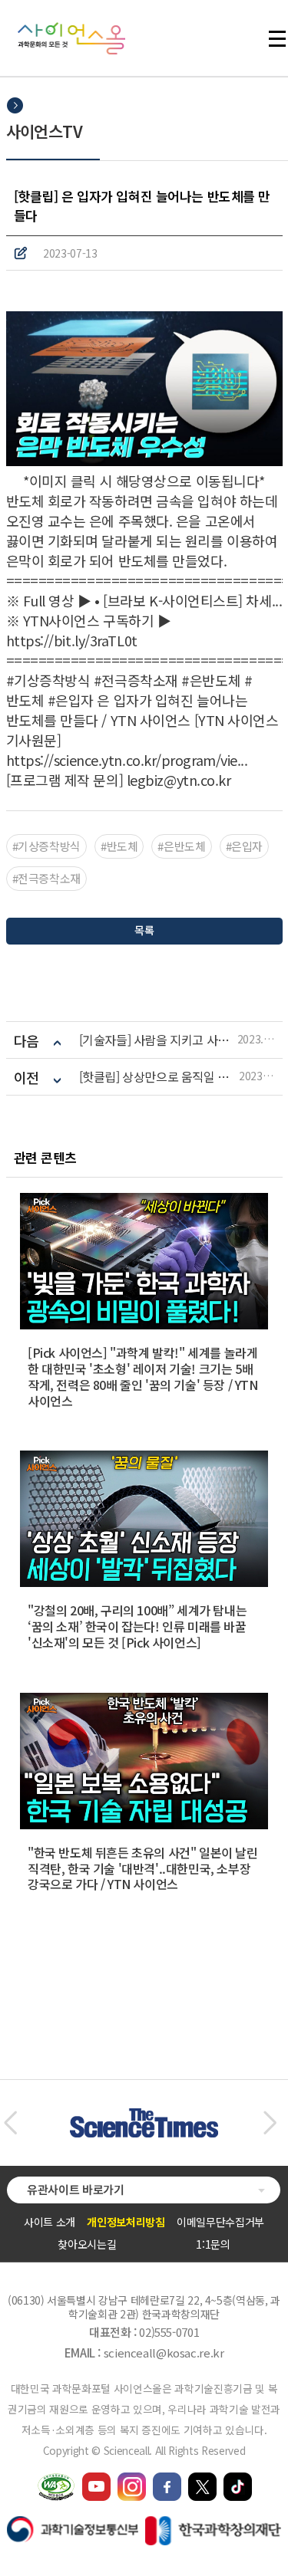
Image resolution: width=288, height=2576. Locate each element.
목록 (144, 930)
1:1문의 (213, 2244)
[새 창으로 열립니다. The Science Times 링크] (144, 2116)
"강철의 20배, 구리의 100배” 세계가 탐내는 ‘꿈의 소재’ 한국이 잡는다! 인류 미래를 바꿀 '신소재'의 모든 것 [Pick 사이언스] (137, 1626)
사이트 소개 (50, 2222)
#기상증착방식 (46, 846)
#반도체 (119, 846)
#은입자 (245, 846)
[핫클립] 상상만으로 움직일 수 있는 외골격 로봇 (159, 1077)
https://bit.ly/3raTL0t (72, 640)
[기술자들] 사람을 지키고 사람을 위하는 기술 (158, 1040)
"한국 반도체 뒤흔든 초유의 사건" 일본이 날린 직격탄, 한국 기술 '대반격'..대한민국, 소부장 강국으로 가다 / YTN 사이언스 (143, 1868)
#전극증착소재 (46, 878)
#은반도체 (181, 846)
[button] (10, 2123)
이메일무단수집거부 (220, 2222)
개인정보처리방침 (126, 2222)
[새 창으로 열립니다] (96, 2479)
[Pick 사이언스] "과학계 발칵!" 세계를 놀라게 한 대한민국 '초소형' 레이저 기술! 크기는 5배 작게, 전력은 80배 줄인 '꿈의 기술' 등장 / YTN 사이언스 (143, 1376)
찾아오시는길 (87, 2244)
